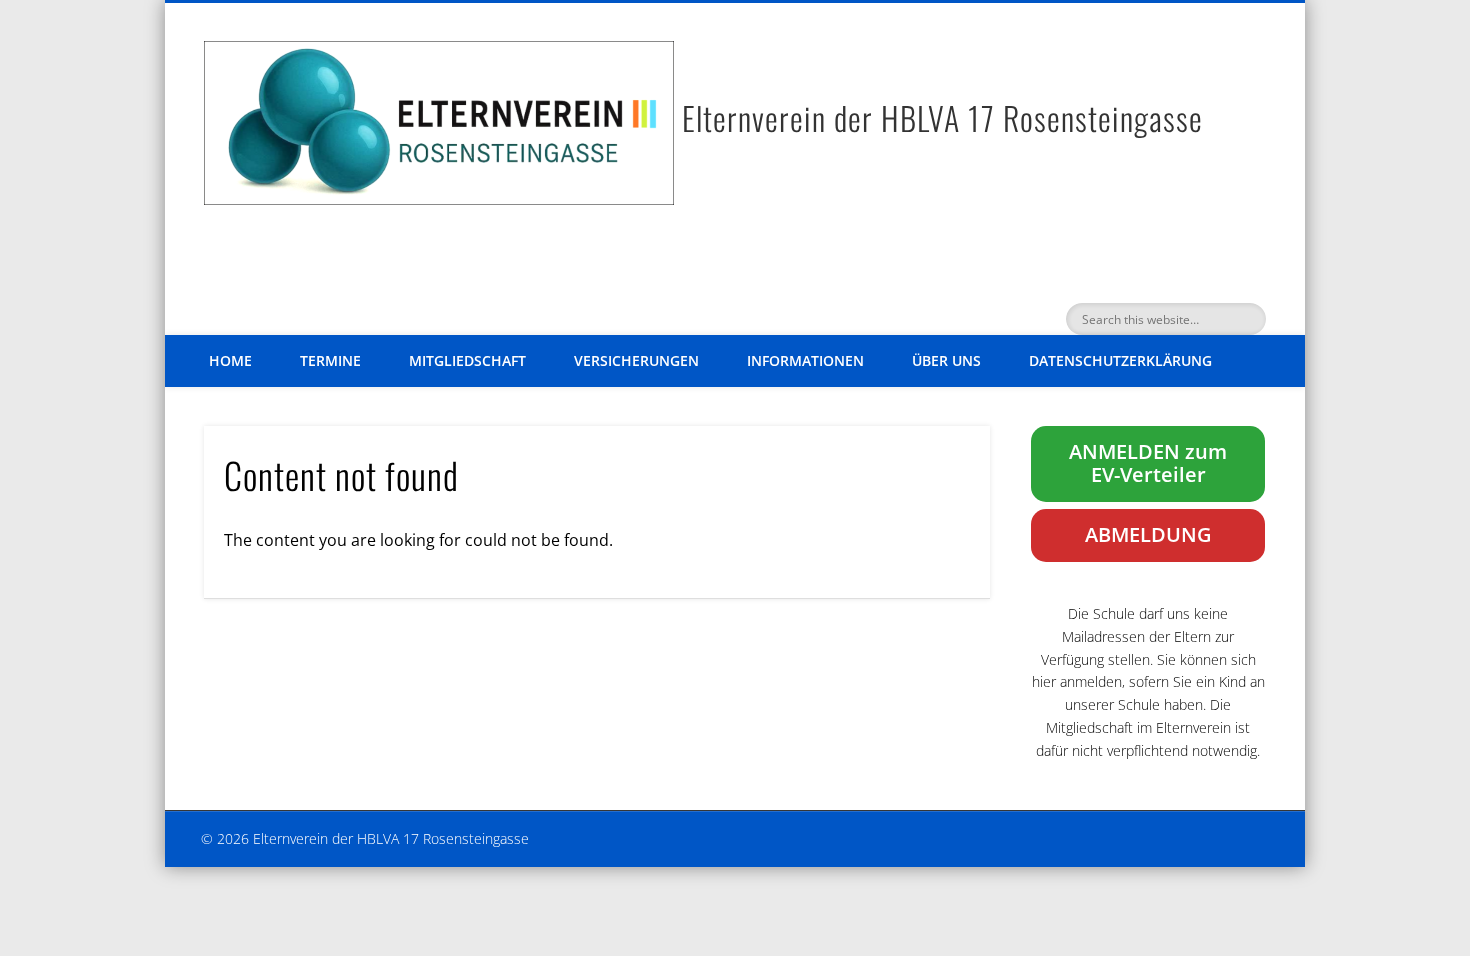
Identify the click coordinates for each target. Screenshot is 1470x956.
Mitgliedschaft (467, 360)
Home (230, 360)
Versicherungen (636, 360)
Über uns (946, 360)
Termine (330, 360)
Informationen (805, 360)
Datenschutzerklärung (1120, 360)
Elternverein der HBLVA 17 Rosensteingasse (942, 117)
